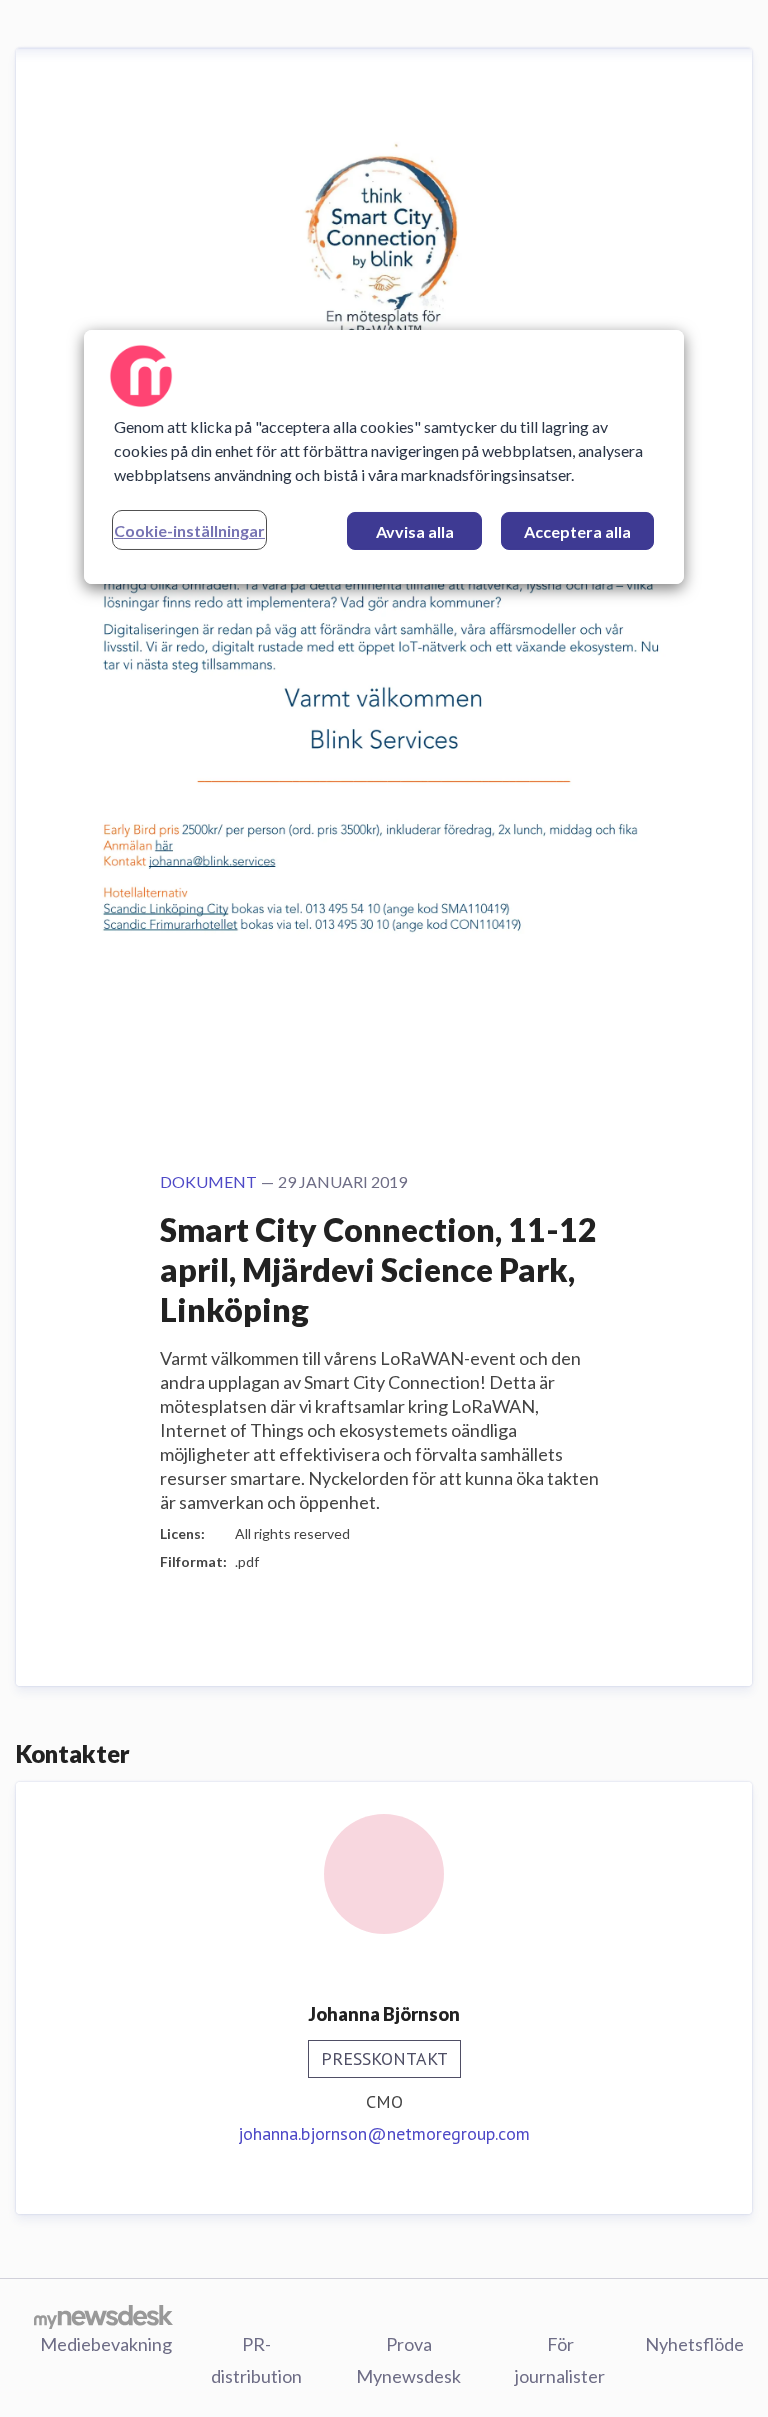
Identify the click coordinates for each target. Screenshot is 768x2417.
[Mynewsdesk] (103, 2316)
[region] (384, 457)
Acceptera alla (577, 531)
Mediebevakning (106, 2344)
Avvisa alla (415, 531)
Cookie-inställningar (189, 530)
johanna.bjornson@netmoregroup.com (384, 2133)
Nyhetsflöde (694, 2344)
